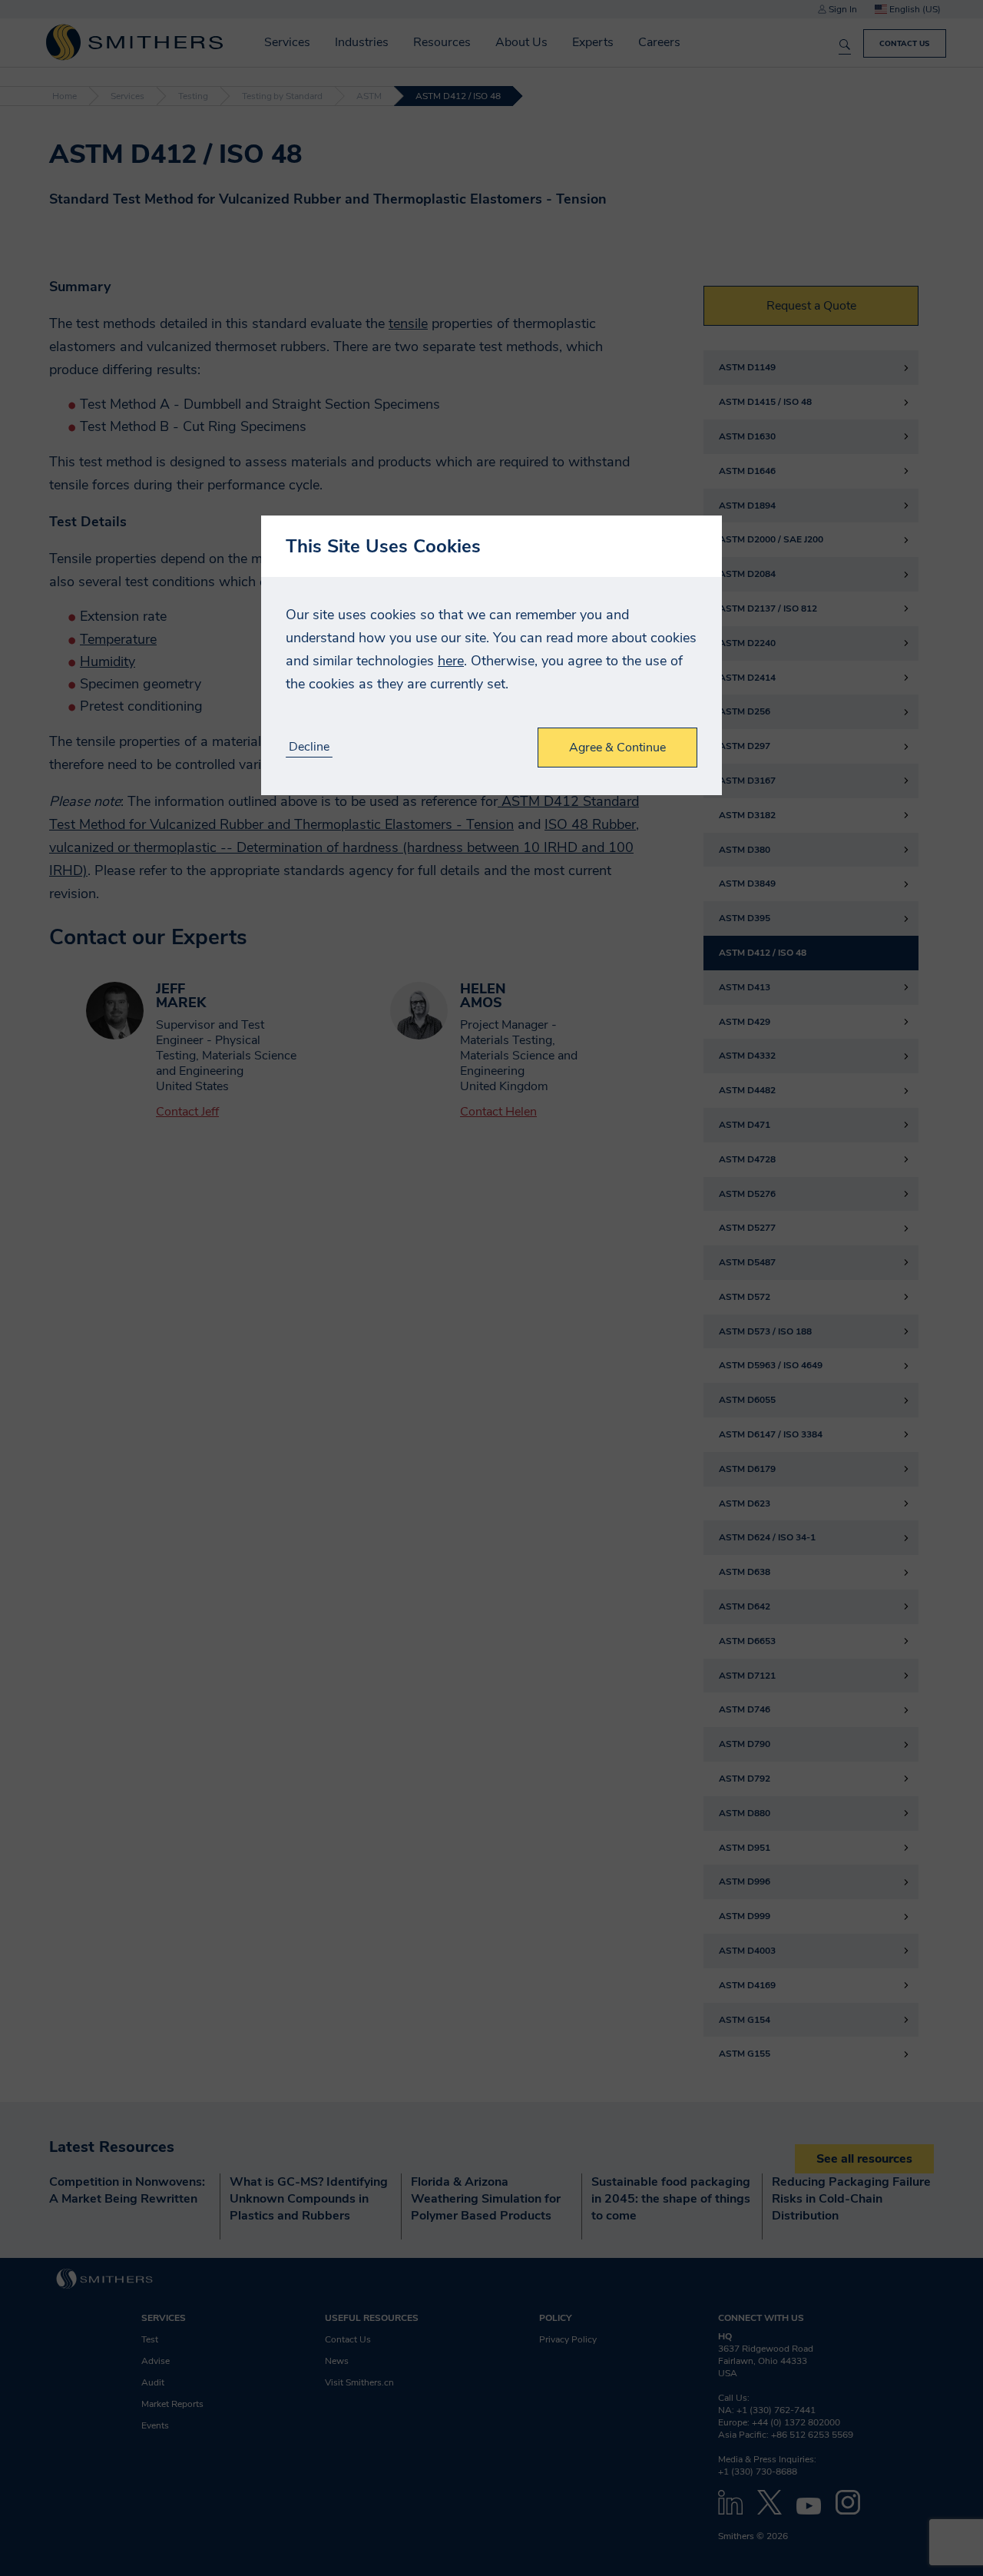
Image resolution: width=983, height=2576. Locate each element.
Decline (309, 747)
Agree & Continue (617, 748)
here (451, 661)
